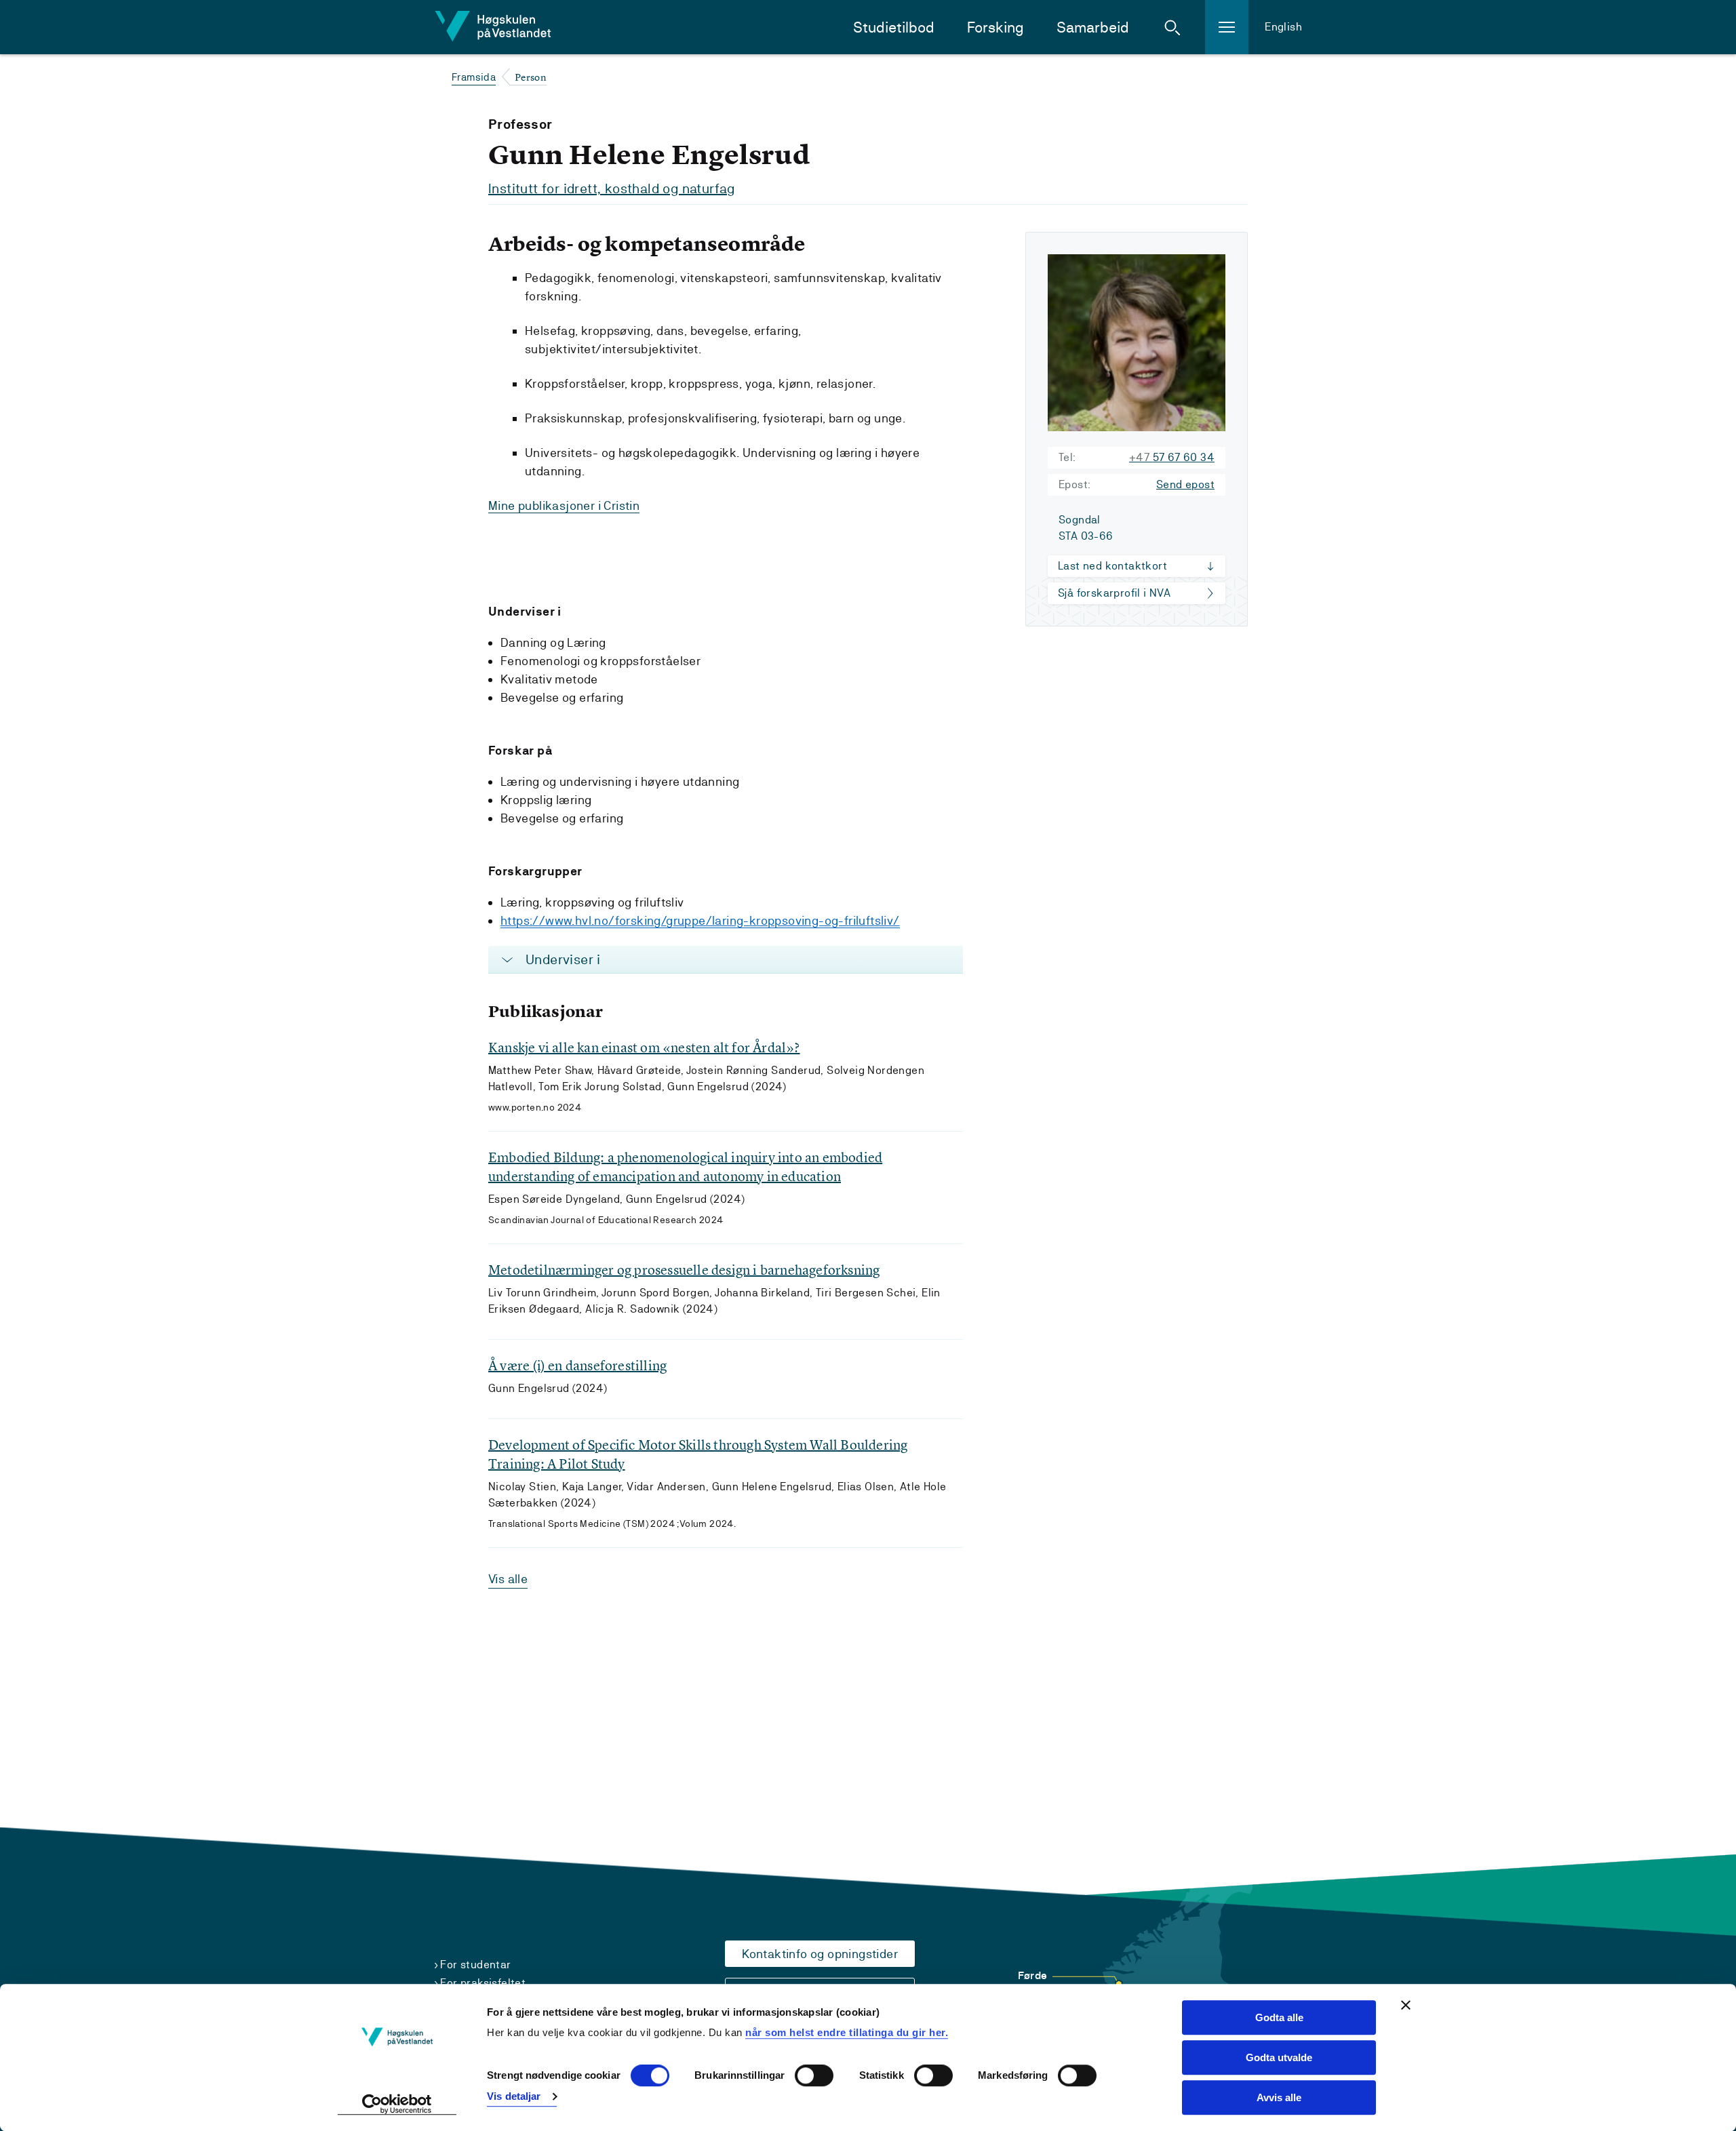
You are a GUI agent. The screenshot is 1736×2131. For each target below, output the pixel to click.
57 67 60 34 (1172, 457)
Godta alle (1279, 2017)
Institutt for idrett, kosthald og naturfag (612, 188)
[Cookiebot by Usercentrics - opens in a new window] (397, 2105)
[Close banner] (1406, 2005)
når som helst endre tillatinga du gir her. (847, 2032)
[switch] (814, 2076)
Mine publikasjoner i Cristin (564, 505)
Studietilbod (894, 27)
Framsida (474, 77)
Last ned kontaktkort (1112, 566)
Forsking (995, 27)
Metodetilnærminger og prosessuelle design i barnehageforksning (684, 1270)
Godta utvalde (1279, 2057)
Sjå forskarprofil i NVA (1114, 593)
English (1283, 27)
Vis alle (508, 1579)
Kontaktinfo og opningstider (820, 1954)
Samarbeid (1093, 27)
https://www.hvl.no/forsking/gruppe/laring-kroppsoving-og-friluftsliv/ (700, 920)
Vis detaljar (514, 2096)
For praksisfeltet (483, 1983)
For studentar (475, 1965)
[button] (1172, 27)
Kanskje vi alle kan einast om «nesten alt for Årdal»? (644, 1047)
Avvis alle (1279, 2097)
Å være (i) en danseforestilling (577, 1365)
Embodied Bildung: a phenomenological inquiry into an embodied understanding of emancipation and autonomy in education (685, 1167)
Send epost (1185, 484)
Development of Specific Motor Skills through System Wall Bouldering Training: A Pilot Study (698, 1454)
